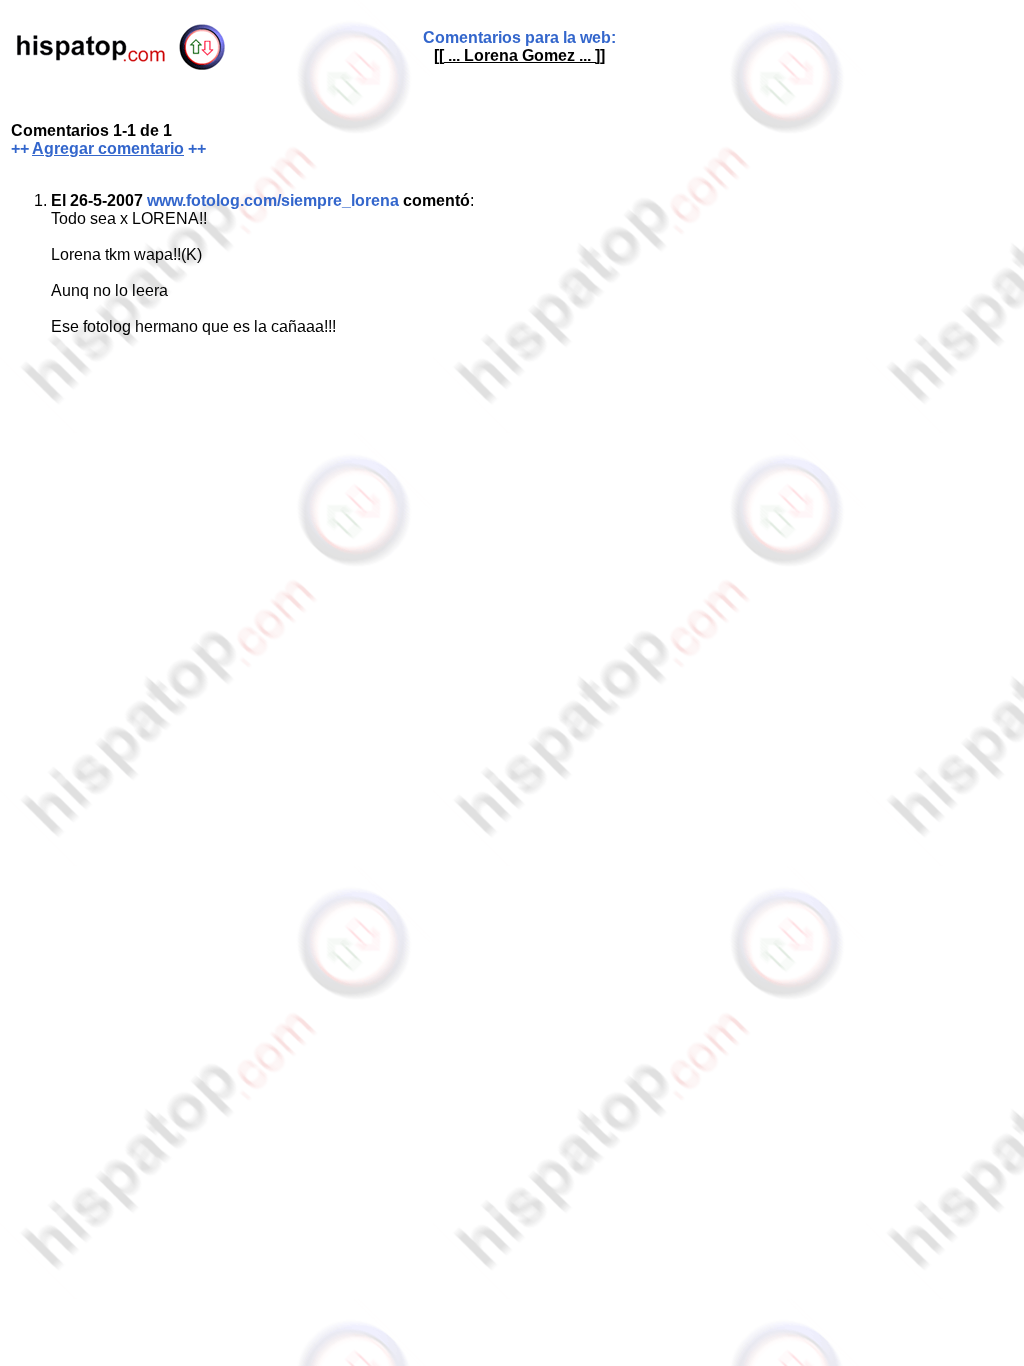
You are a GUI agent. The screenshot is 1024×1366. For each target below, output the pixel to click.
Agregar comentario (108, 148)
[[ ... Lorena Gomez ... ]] (519, 55)
